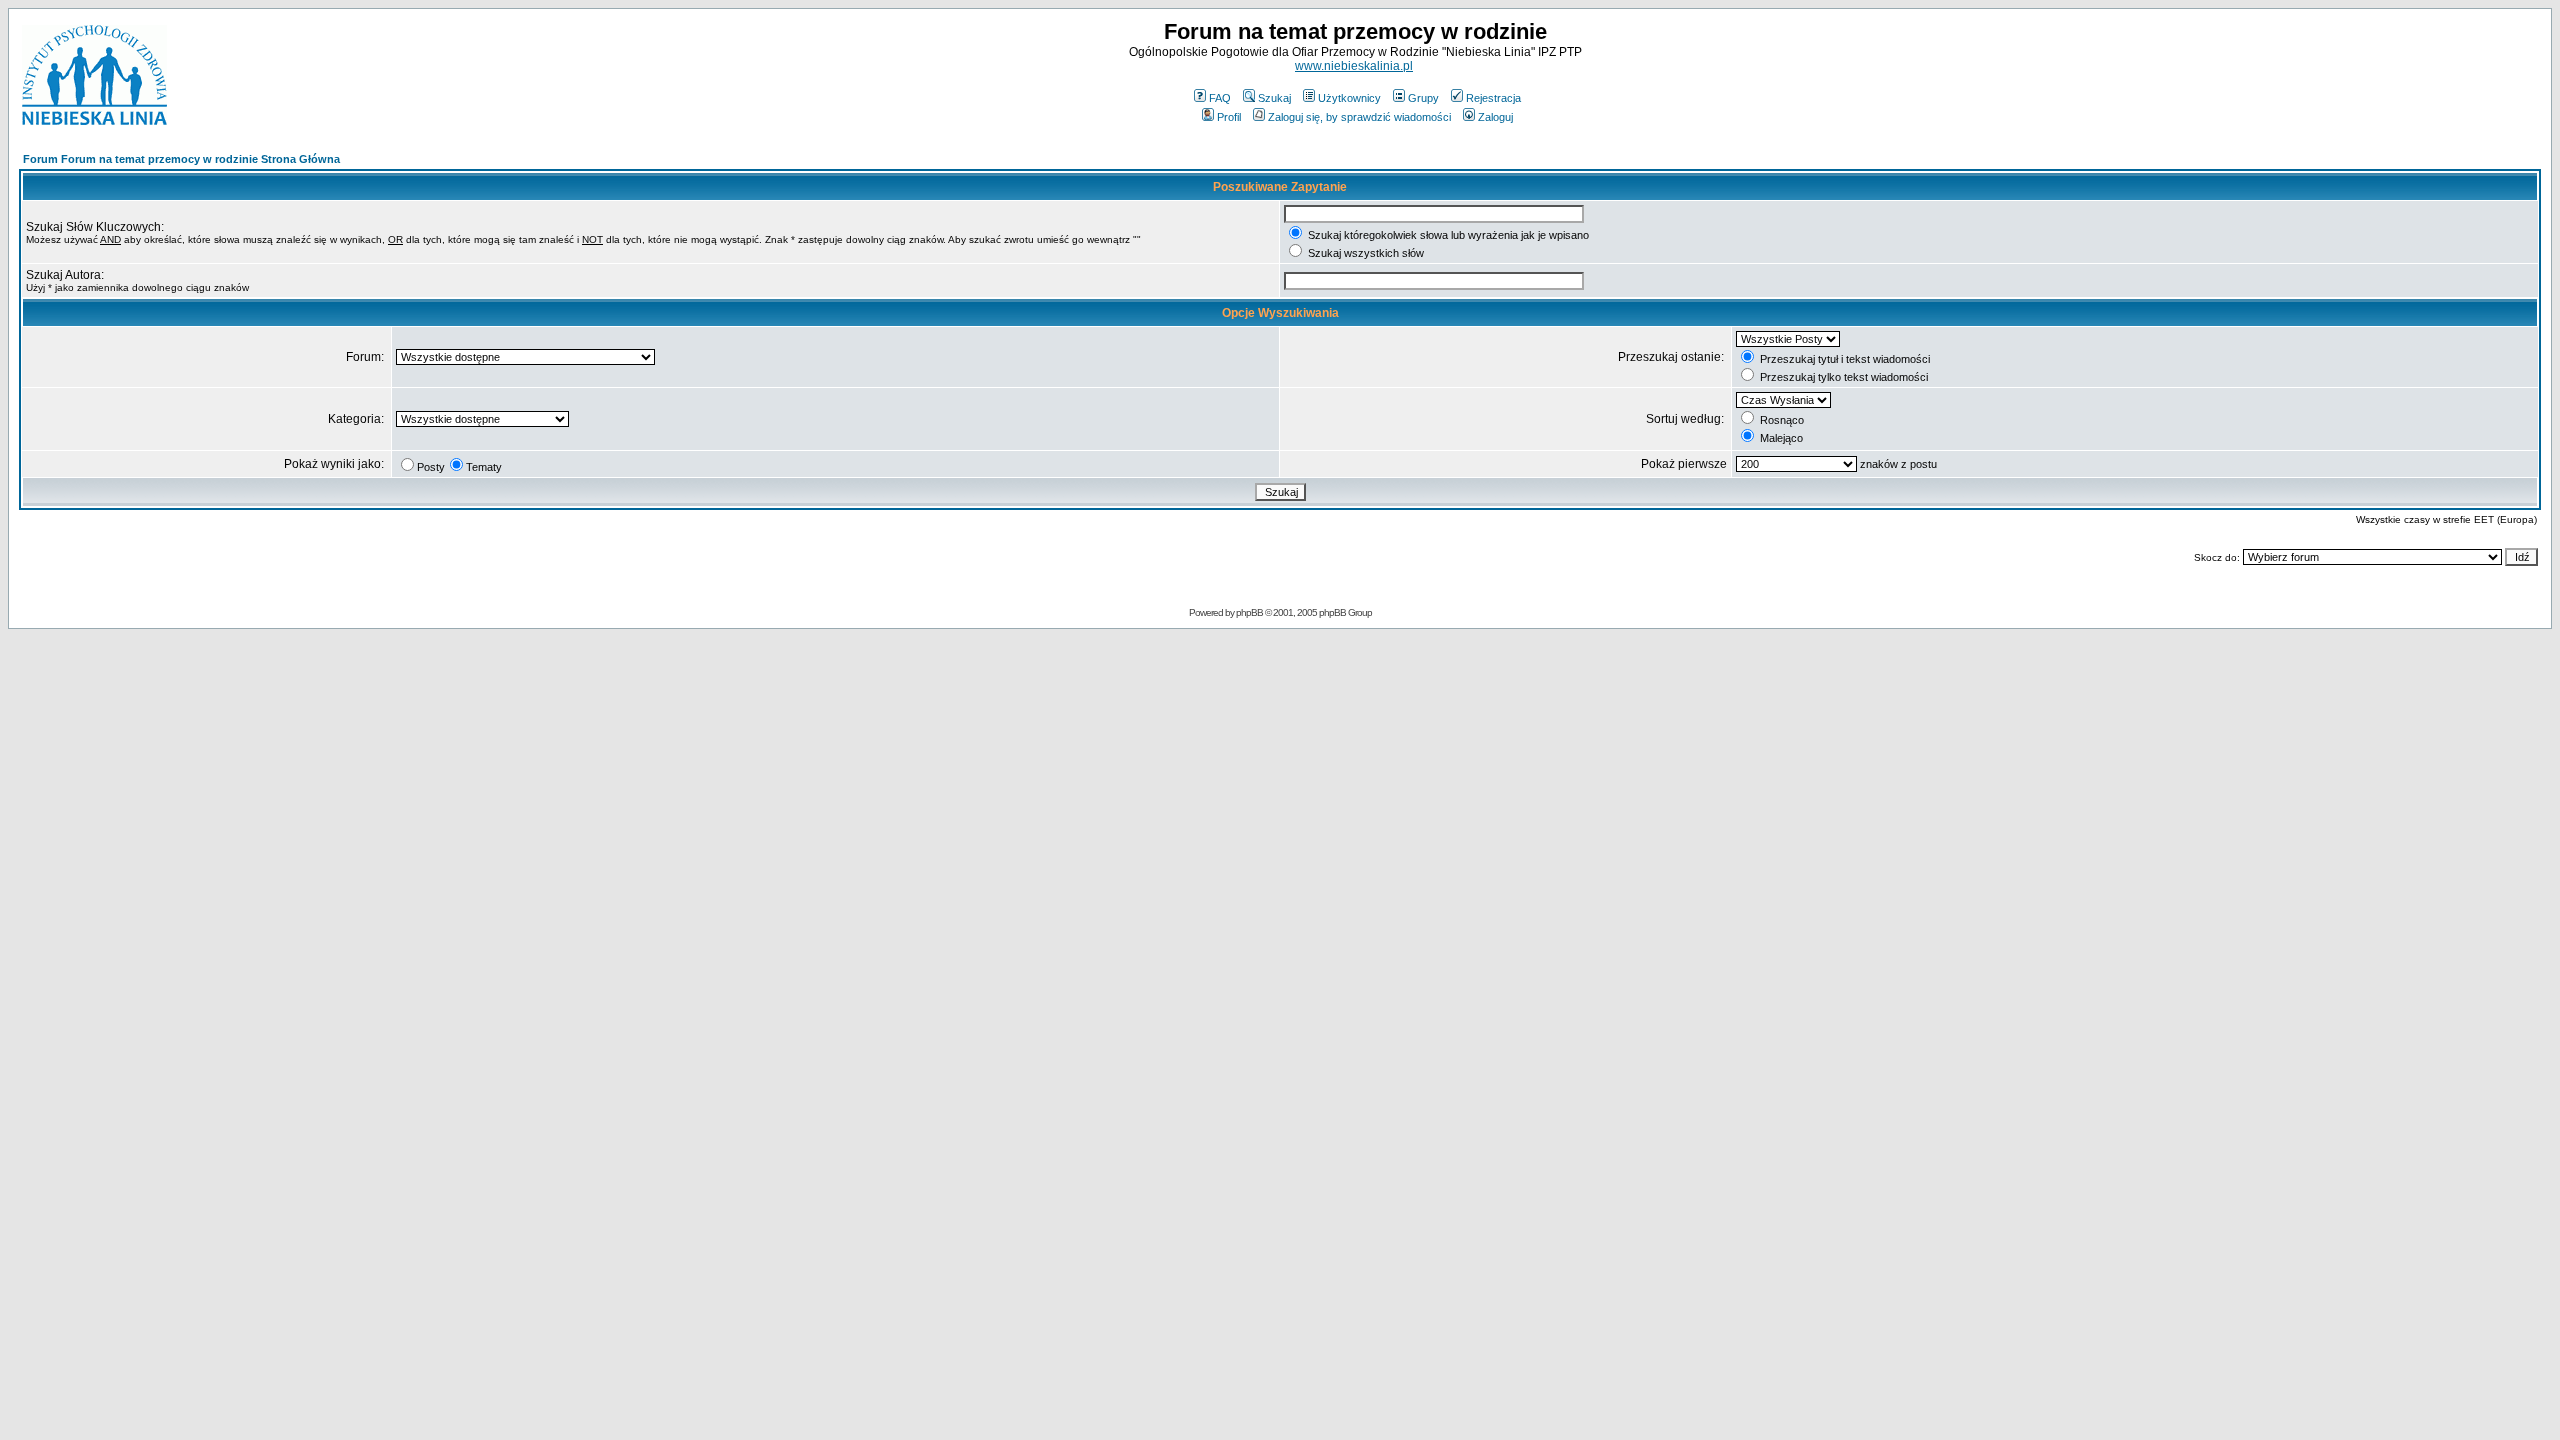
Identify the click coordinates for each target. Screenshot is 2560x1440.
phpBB (1249, 612)
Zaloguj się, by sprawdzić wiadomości (1359, 117)
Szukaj (1274, 98)
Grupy (1423, 98)
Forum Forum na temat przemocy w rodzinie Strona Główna (181, 159)
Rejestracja (1493, 98)
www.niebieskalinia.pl (1354, 66)
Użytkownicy (1349, 98)
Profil (1229, 117)
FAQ (1220, 98)
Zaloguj (1495, 117)
